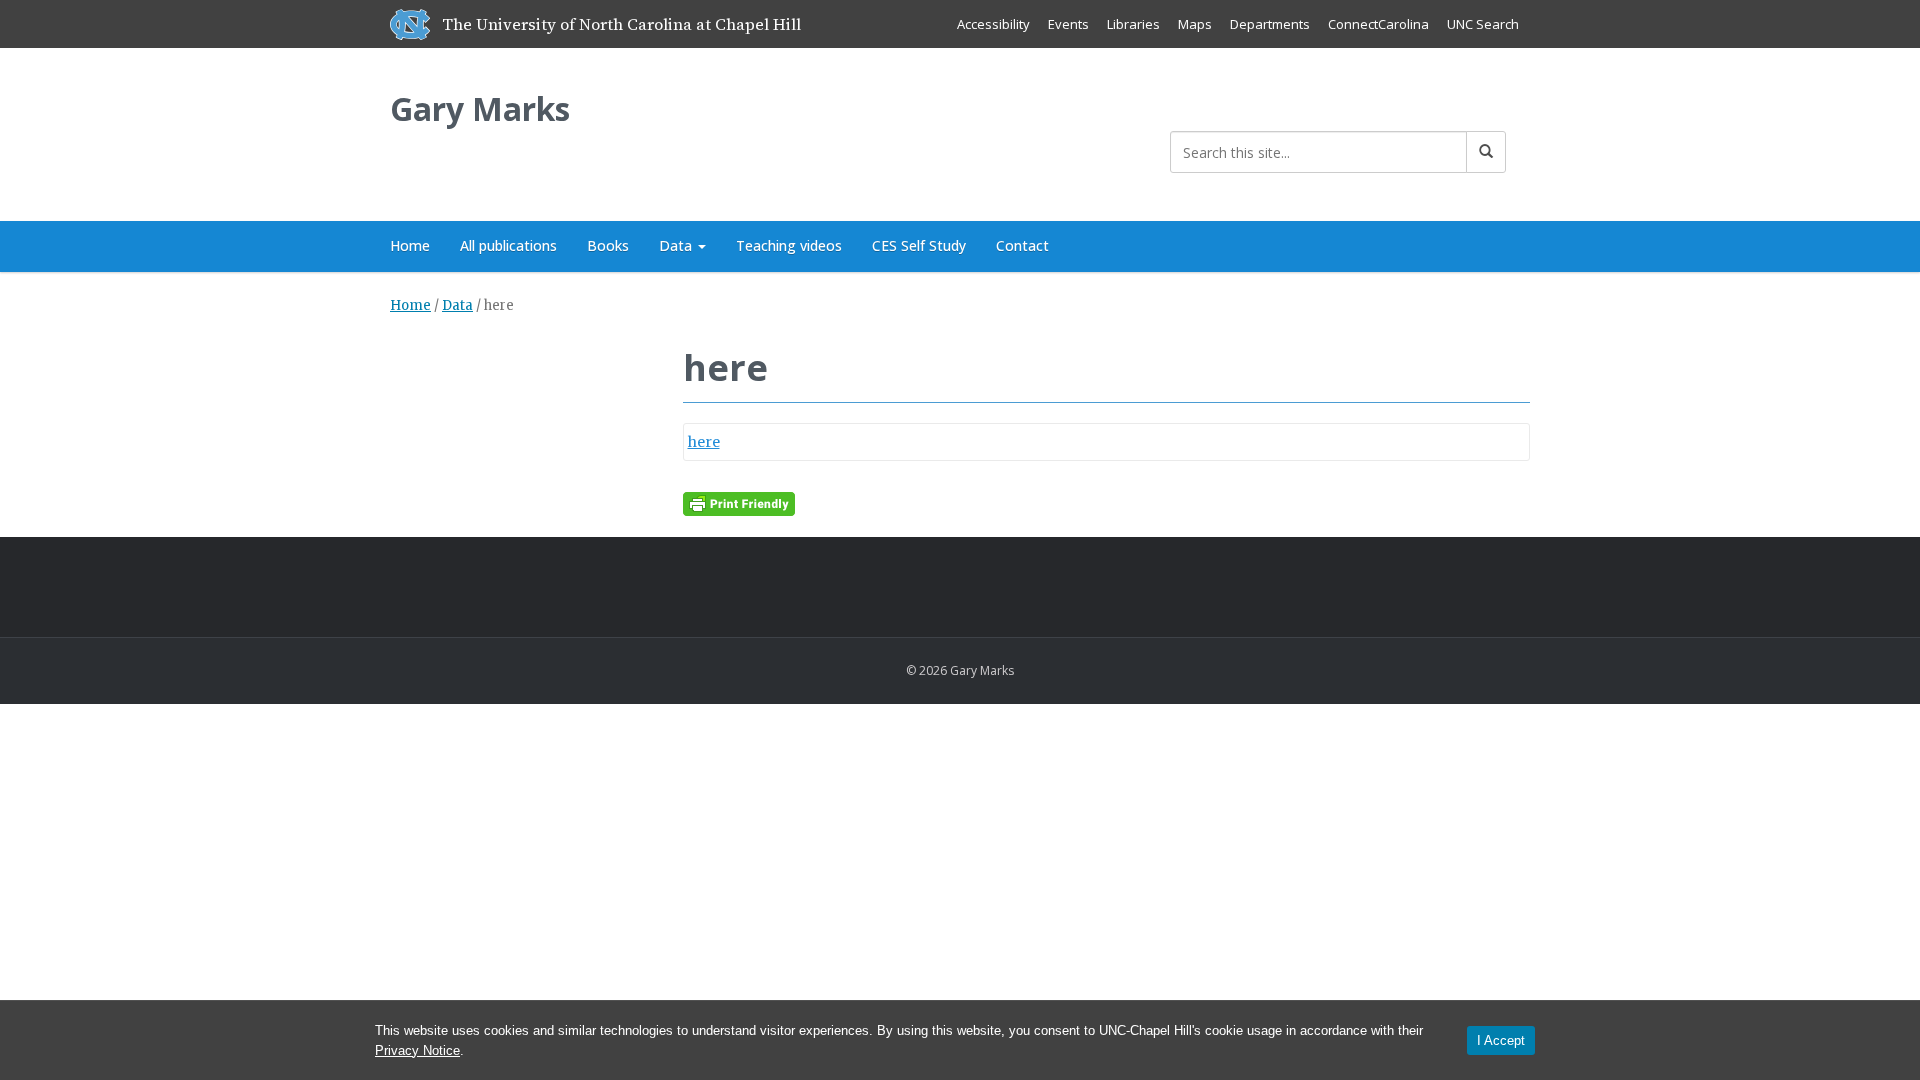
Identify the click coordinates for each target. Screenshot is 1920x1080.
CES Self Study (919, 245)
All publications (508, 245)
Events (1068, 24)
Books (608, 245)
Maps (1195, 24)
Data (677, 245)
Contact (1022, 245)
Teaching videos (789, 245)
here (704, 442)
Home (410, 245)
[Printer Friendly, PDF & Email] (739, 503)
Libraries (1133, 24)
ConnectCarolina (1378, 24)
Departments (1270, 24)
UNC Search (1483, 24)
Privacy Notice (417, 1050)
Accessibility (993, 24)
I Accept (1501, 1040)
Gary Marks (480, 108)
